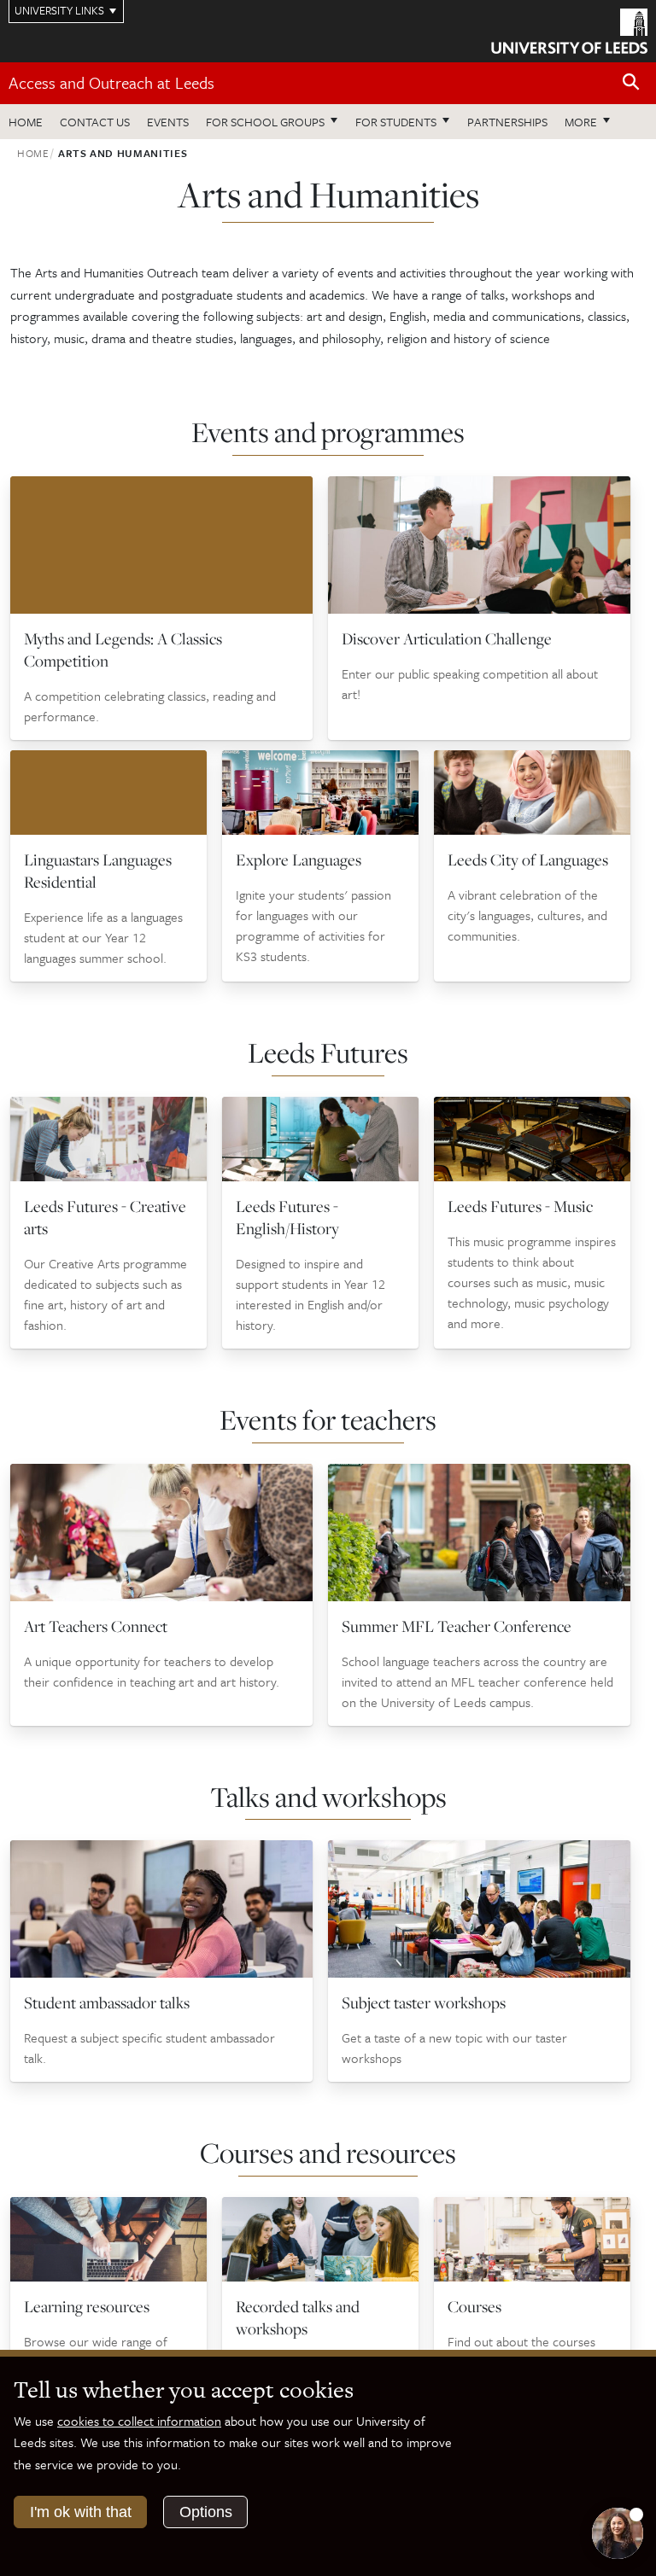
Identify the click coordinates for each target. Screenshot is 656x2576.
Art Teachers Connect (96, 1626)
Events (168, 122)
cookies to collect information (139, 2421)
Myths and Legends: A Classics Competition (123, 650)
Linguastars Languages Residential (98, 871)
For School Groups (265, 122)
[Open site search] (631, 82)
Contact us (95, 122)
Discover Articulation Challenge (447, 638)
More (592, 121)
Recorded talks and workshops (298, 2317)
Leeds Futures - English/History (287, 1217)
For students (396, 122)
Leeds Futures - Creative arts (105, 1217)
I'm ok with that (81, 2512)
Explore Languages (299, 860)
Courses (474, 2306)
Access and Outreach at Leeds (111, 82)
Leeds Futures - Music (520, 1206)
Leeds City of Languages (528, 860)
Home (26, 122)
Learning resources (87, 2306)
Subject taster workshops (424, 2002)
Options (206, 2512)
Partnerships (507, 122)
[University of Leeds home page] (569, 30)
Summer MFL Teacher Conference (457, 1626)
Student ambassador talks (107, 2002)
